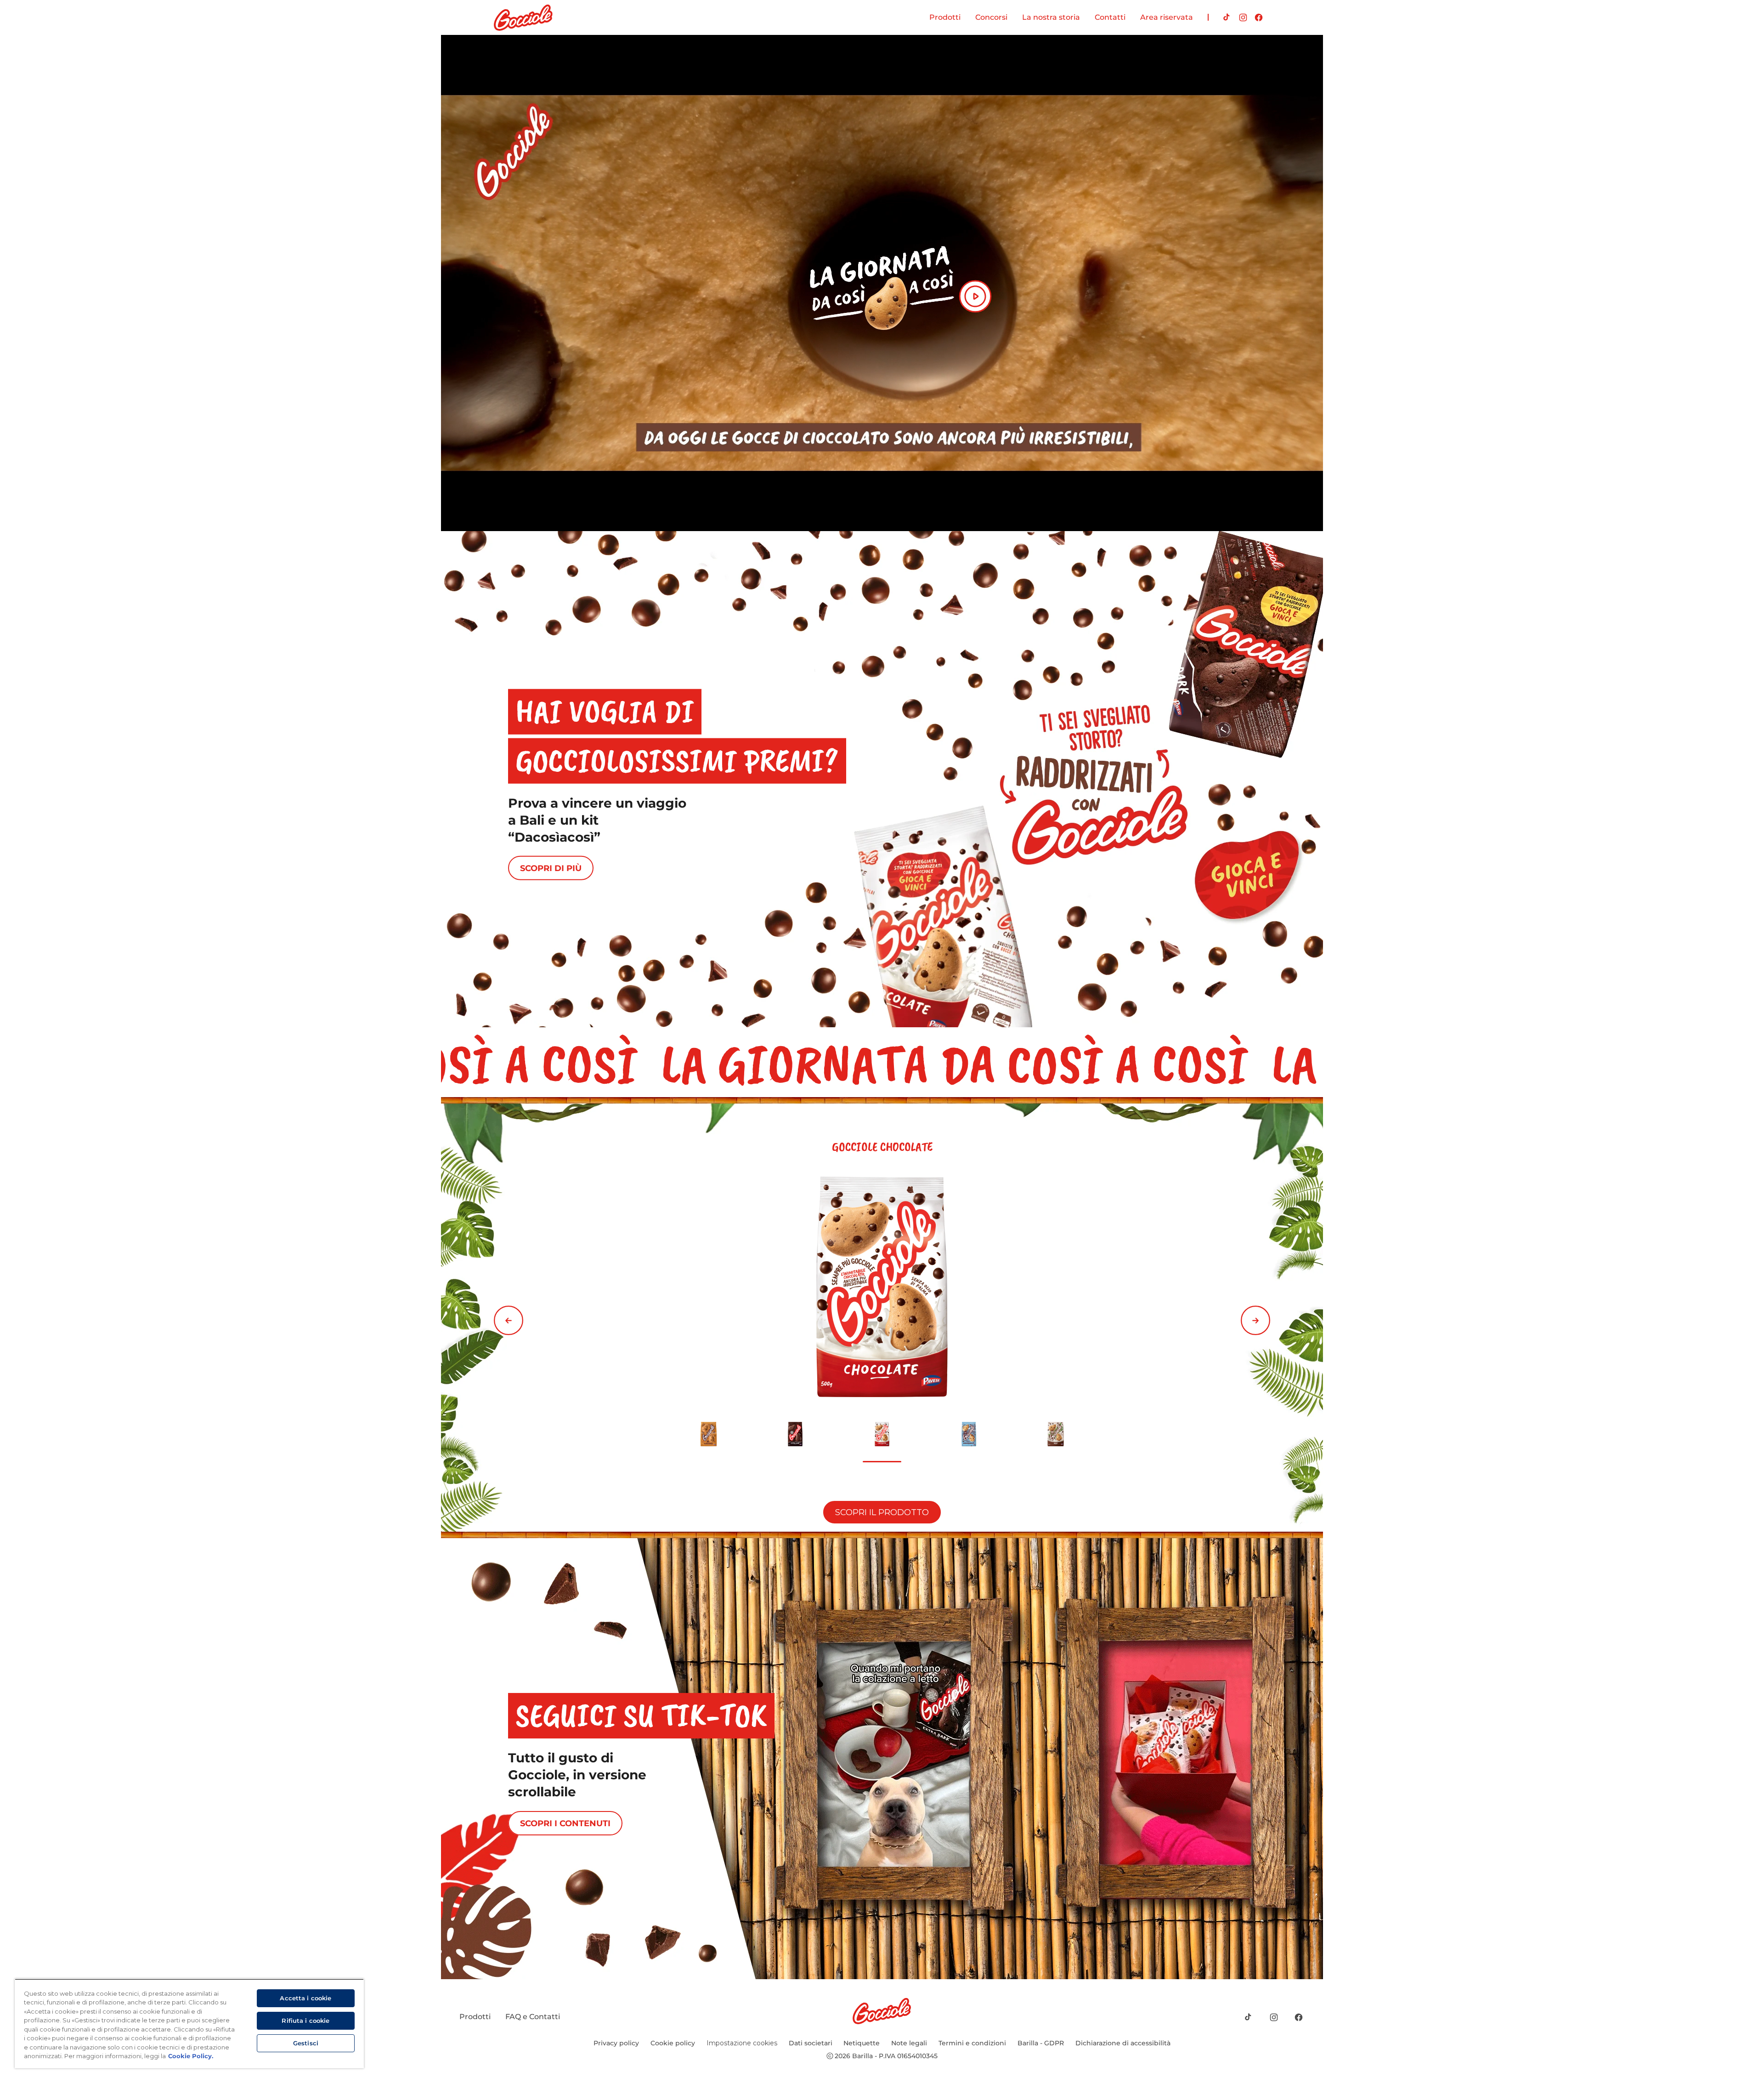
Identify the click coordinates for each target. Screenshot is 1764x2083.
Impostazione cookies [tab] (742, 2043)
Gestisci (306, 2043)
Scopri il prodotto (882, 1512)
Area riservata (1167, 17)
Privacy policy (616, 2043)
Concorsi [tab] (991, 17)
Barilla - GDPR (1041, 2043)
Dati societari (811, 2043)
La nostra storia (1051, 17)
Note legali (909, 2043)
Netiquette (862, 2043)
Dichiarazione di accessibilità (1123, 2043)
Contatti (1110, 17)
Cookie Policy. (191, 2056)
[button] (509, 1320)
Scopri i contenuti (565, 1823)
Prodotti (475, 2017)
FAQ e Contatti (533, 2017)
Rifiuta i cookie (305, 2021)
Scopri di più (551, 868)
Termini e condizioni (972, 2043)
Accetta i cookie (305, 1998)
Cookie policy (673, 2043)
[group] (882, 1318)
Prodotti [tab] (945, 17)
